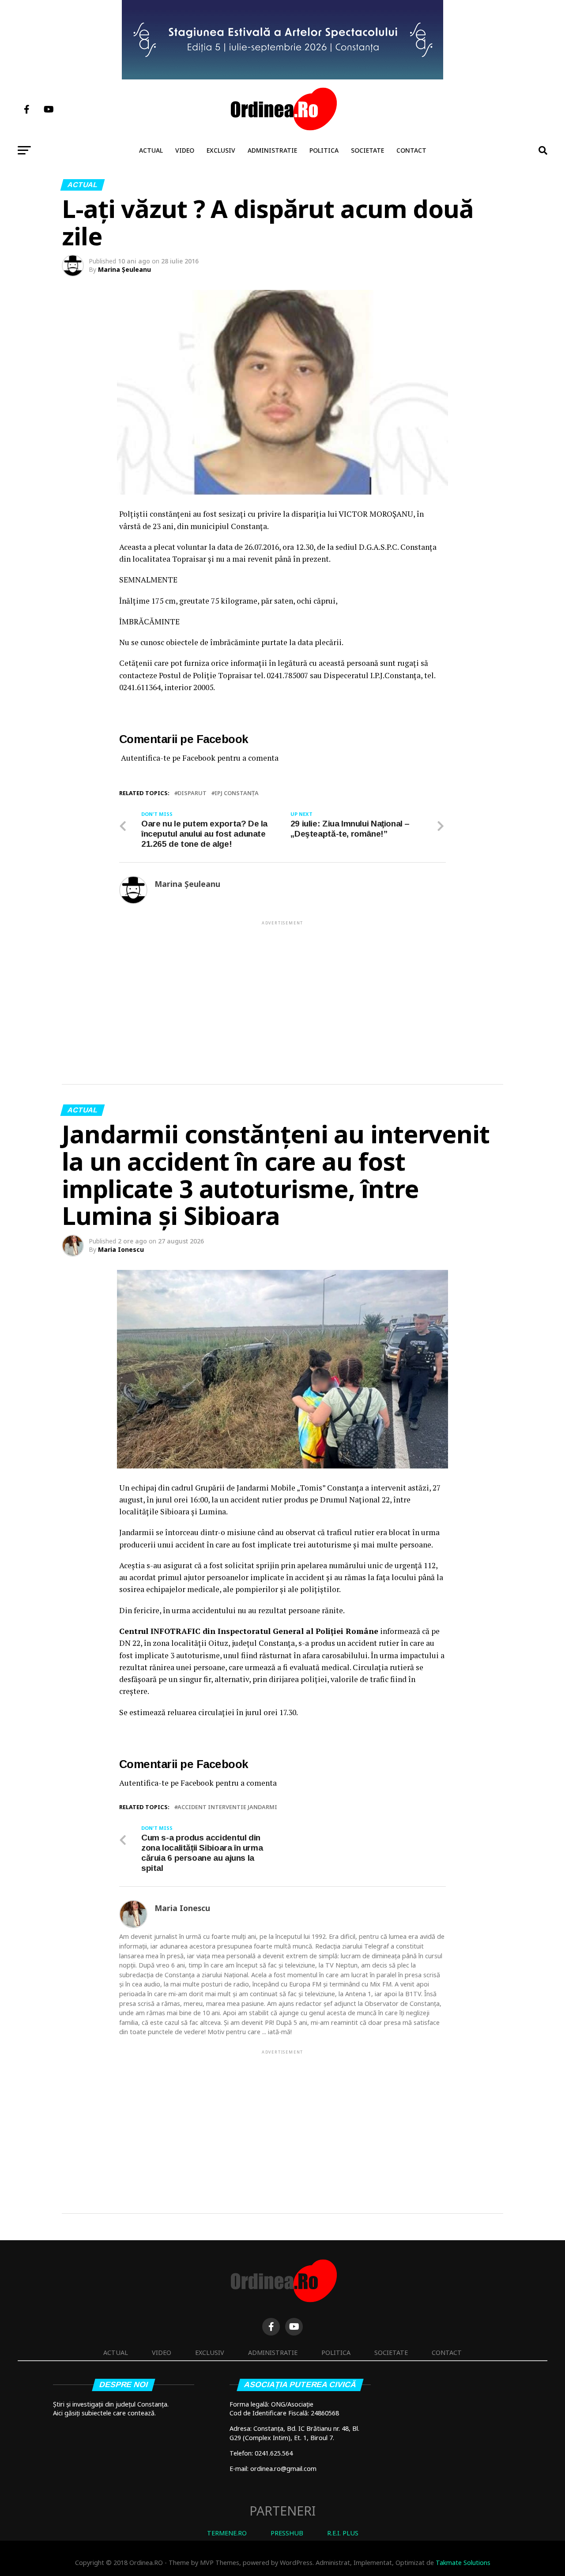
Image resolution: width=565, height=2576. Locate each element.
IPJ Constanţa (237, 793)
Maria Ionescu (121, 1249)
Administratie (272, 150)
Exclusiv (221, 150)
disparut (192, 793)
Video (185, 150)
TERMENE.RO (227, 2533)
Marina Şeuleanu (124, 269)
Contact (411, 150)
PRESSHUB (287, 2533)
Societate (367, 150)
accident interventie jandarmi (227, 1807)
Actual (151, 150)
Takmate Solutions (463, 2563)
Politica (324, 150)
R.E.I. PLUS (343, 2533)
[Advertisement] (282, 988)
